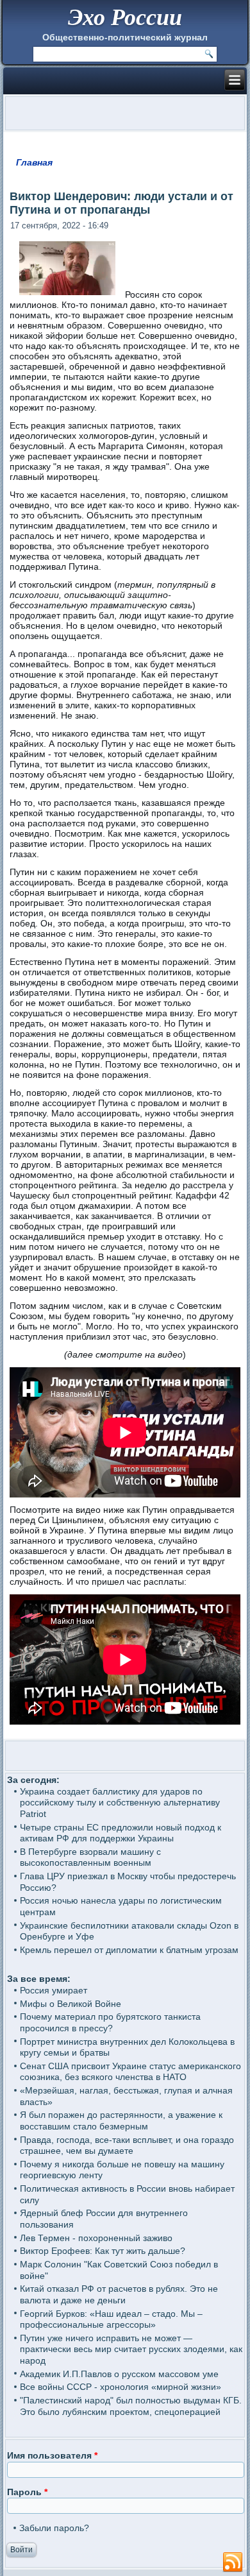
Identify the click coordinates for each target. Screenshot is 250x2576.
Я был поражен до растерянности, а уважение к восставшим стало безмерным (121, 2120)
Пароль (27, 2492)
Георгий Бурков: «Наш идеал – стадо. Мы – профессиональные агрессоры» (111, 2319)
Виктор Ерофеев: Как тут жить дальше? (103, 2251)
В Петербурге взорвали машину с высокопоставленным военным (90, 1857)
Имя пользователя (52, 2455)
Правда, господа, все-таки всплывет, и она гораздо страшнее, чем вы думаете (127, 2145)
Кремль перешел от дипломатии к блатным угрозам (129, 1950)
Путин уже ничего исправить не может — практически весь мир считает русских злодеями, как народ (131, 2349)
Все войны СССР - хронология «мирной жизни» (121, 2387)
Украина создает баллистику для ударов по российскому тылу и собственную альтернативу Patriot (120, 1803)
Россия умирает (54, 1990)
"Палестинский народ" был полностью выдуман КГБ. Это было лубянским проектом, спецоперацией (131, 2406)
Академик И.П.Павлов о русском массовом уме (119, 2374)
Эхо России (125, 16)
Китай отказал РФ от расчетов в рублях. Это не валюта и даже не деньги (119, 2294)
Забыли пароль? (54, 2528)
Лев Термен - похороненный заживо (96, 2238)
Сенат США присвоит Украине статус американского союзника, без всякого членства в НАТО (130, 2072)
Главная (34, 162)
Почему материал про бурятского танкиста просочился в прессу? (110, 2022)
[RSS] (233, 2563)
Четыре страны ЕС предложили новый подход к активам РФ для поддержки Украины (121, 1833)
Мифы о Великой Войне (71, 2004)
